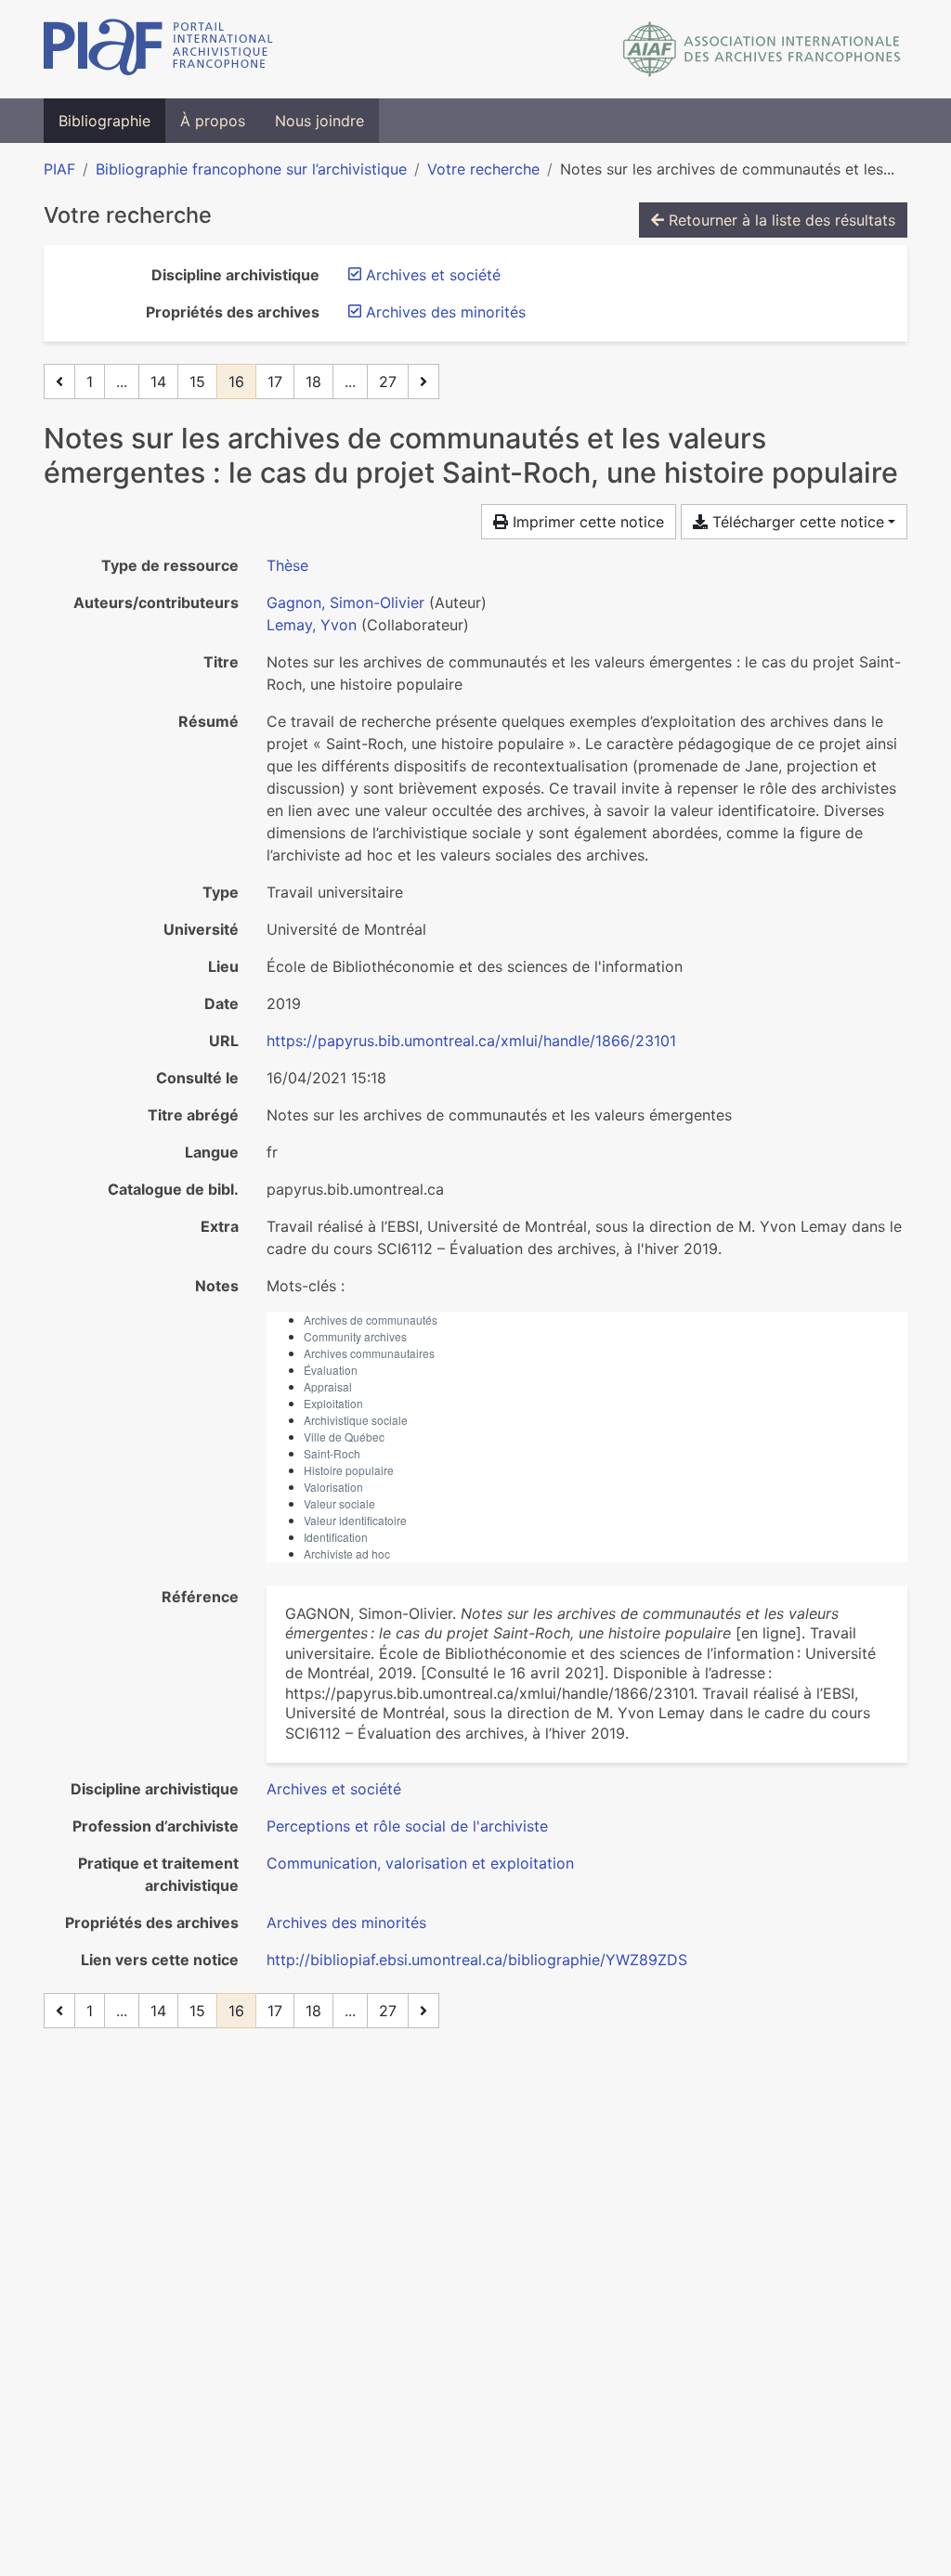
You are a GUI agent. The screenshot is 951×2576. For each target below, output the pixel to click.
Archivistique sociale (356, 1420)
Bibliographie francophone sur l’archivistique (251, 169)
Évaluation (331, 1370)
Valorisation (333, 1487)
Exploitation (333, 1403)
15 (197, 382)
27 (388, 382)
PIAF (59, 169)
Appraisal (328, 1386)
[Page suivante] (423, 382)
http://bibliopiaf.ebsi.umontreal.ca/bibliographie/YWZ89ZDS (477, 1960)
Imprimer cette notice (586, 522)
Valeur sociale (339, 1503)
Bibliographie (104, 121)
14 (158, 382)
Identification (336, 1537)
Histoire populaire (349, 1470)
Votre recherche (483, 169)
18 (313, 382)
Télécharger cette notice (796, 522)
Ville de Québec (344, 1437)
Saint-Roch (332, 1453)
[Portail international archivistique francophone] (158, 49)
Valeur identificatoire (355, 1520)
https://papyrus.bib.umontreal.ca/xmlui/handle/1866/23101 (471, 1041)
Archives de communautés (371, 1320)
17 (275, 382)
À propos (213, 121)
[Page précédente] (59, 382)
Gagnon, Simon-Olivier (345, 602)
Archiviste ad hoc (347, 1553)
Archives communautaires (369, 1353)
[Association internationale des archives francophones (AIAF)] (762, 49)
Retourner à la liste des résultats (780, 220)
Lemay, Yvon (312, 625)
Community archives (355, 1336)
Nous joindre (319, 121)
